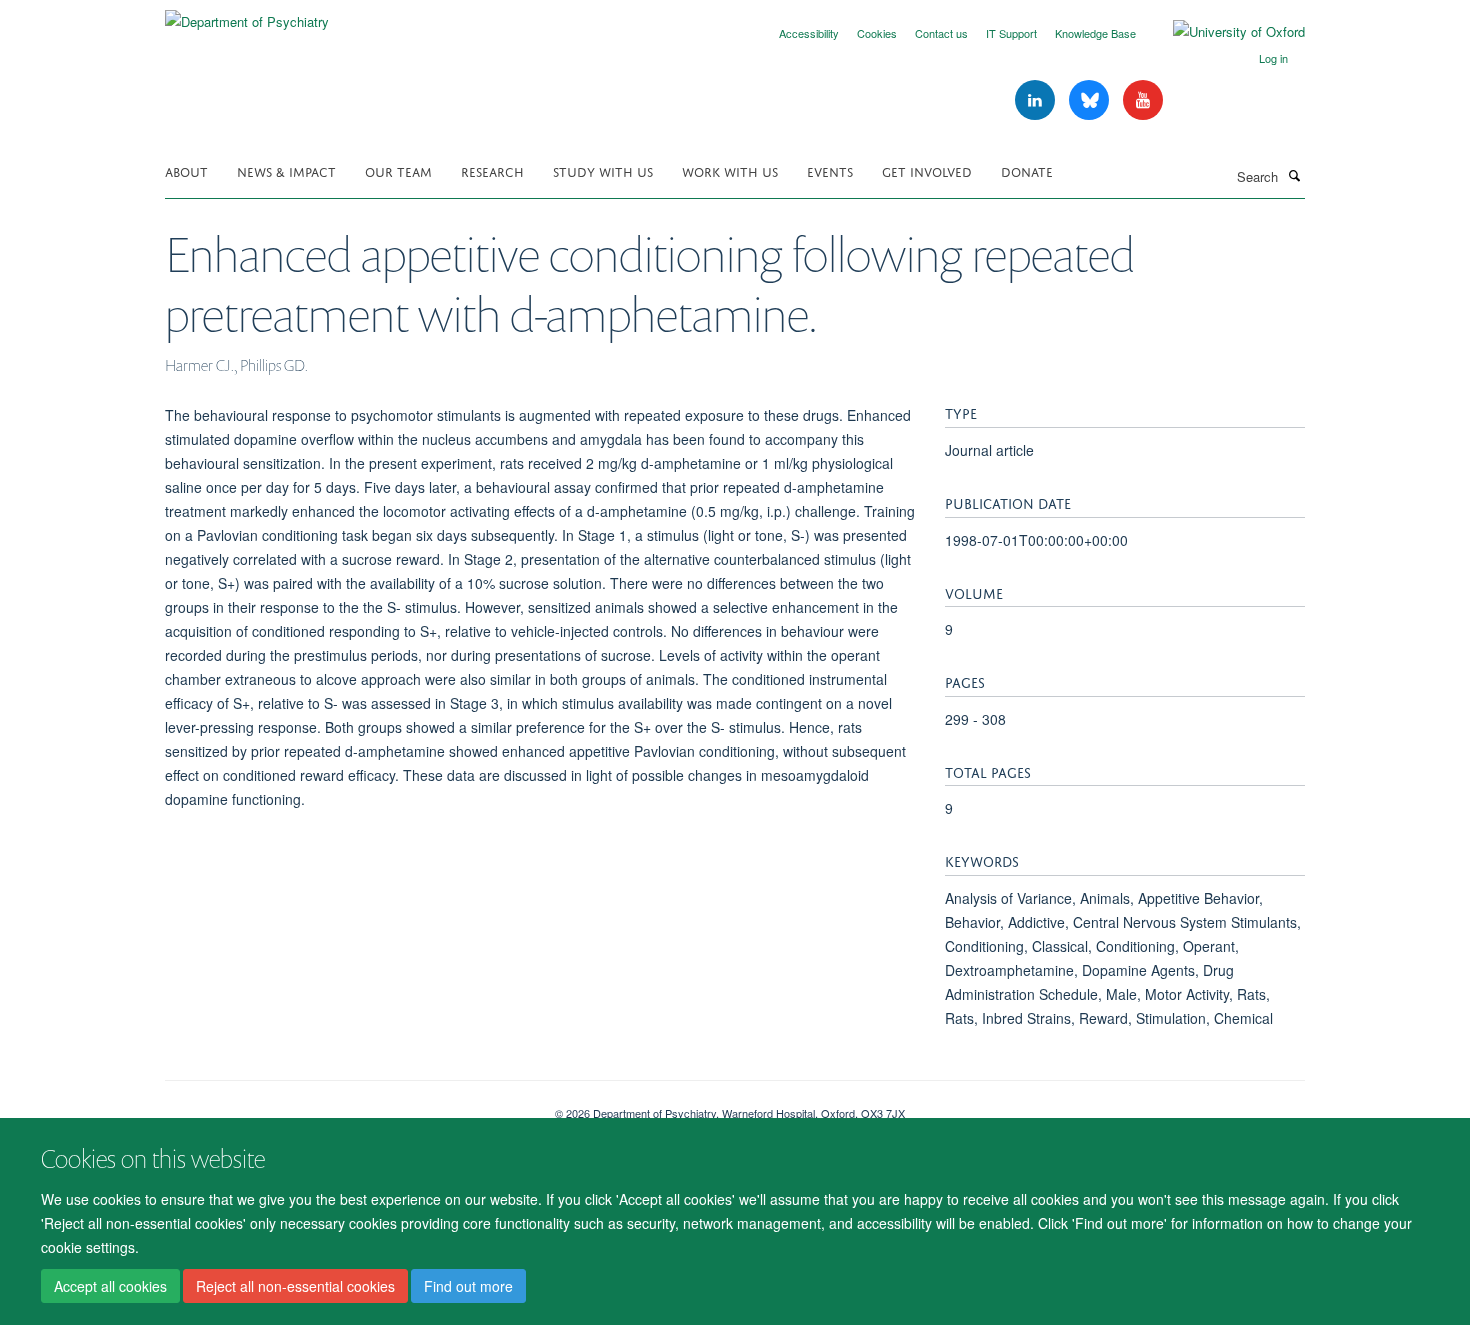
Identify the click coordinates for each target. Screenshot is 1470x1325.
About (186, 170)
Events (830, 170)
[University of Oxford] (1224, 32)
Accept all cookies (110, 1286)
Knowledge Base (1095, 33)
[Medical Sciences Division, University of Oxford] (345, 1106)
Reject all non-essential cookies (295, 1286)
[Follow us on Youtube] (1143, 100)
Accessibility (809, 33)
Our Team (398, 170)
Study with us (603, 170)
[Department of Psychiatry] (247, 14)
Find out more (468, 1286)
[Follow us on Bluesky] (1091, 100)
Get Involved (927, 170)
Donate (1027, 170)
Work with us (730, 170)
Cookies (877, 33)
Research (492, 170)
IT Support (1011, 33)
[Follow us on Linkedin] (1037, 100)
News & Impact (286, 170)
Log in (1273, 58)
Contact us (941, 33)
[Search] (1294, 175)
